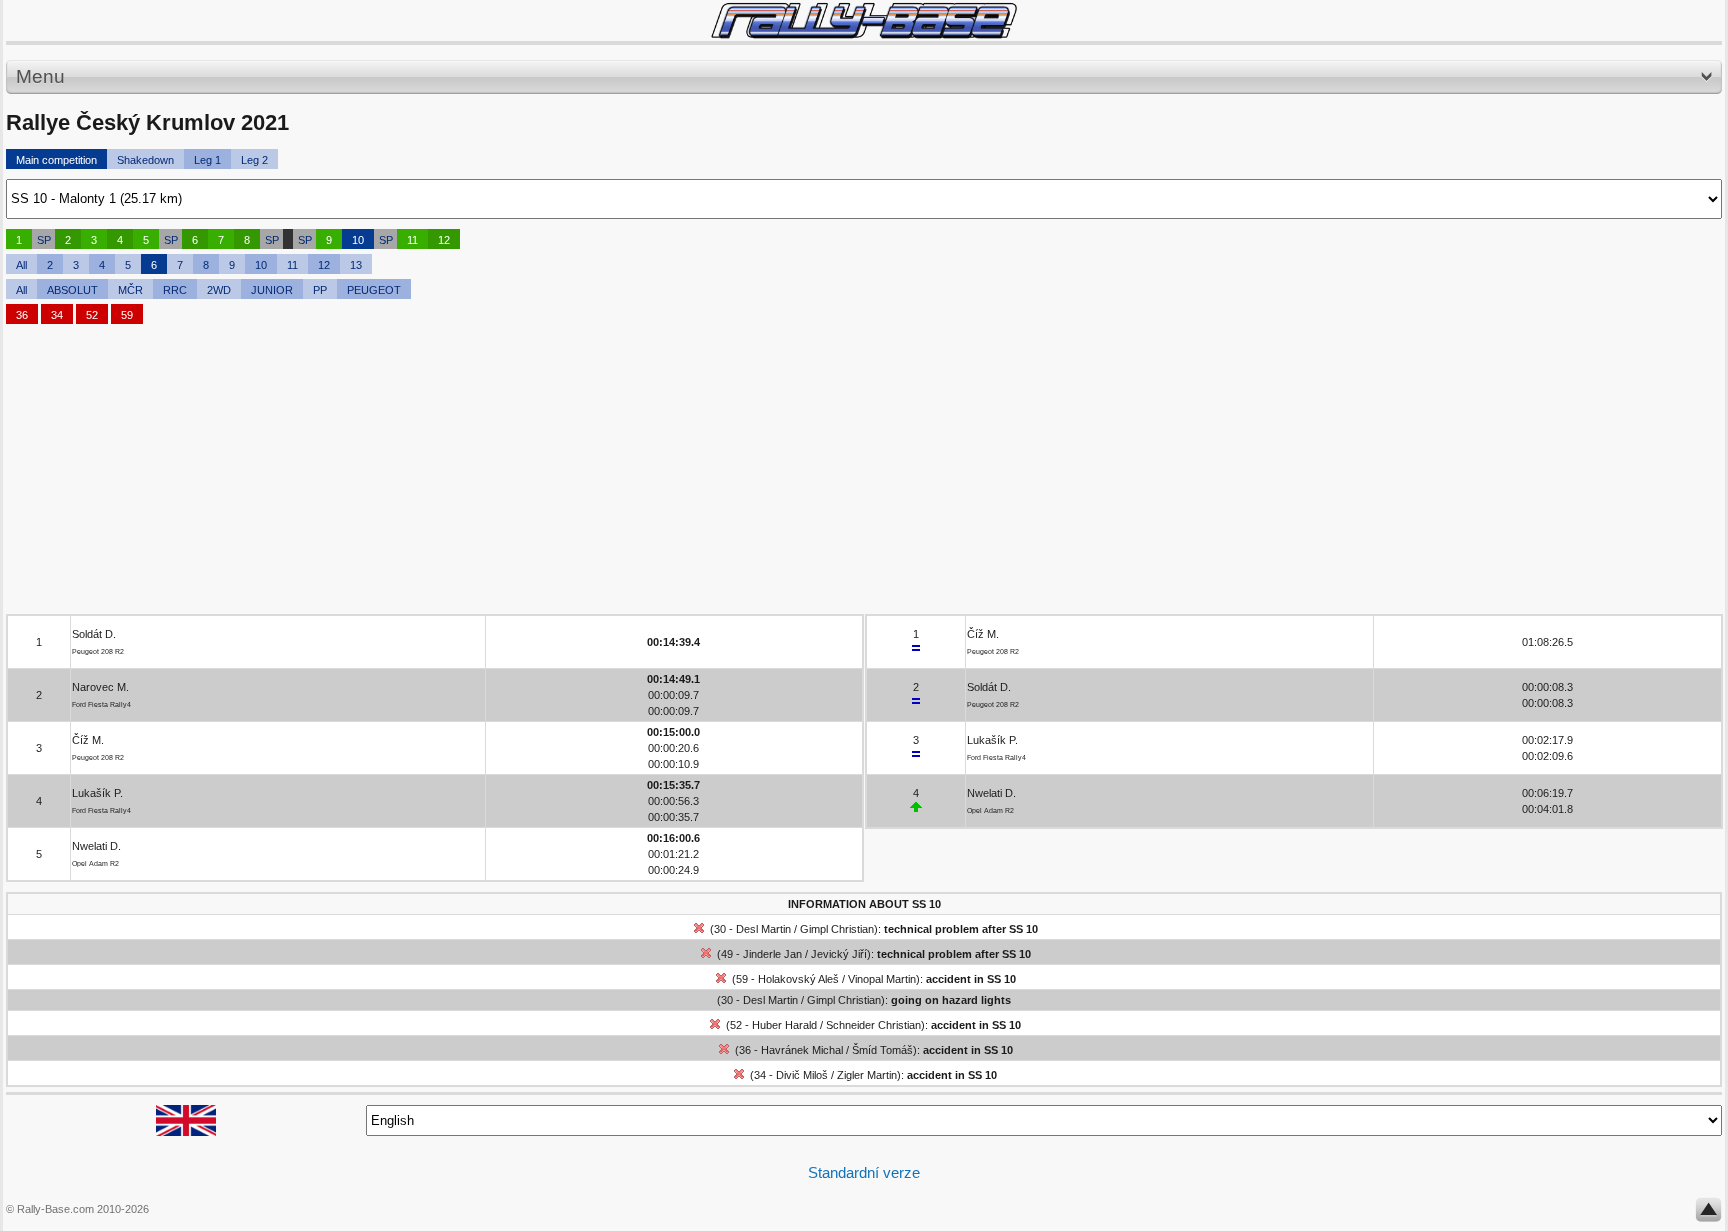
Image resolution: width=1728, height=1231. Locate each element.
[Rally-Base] (864, 20)
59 (127, 315)
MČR (130, 290)
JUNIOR (272, 290)
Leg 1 (207, 160)
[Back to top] (1708, 1214)
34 (57, 315)
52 (92, 315)
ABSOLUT (72, 290)
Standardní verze (864, 1172)
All (21, 265)
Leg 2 (254, 160)
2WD (219, 290)
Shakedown (145, 160)
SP (44, 240)
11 (412, 240)
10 (358, 240)
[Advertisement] (606, 474)
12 (444, 240)
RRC (175, 290)
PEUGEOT (374, 290)
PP (320, 290)
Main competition (56, 160)
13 (356, 265)
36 (22, 315)
